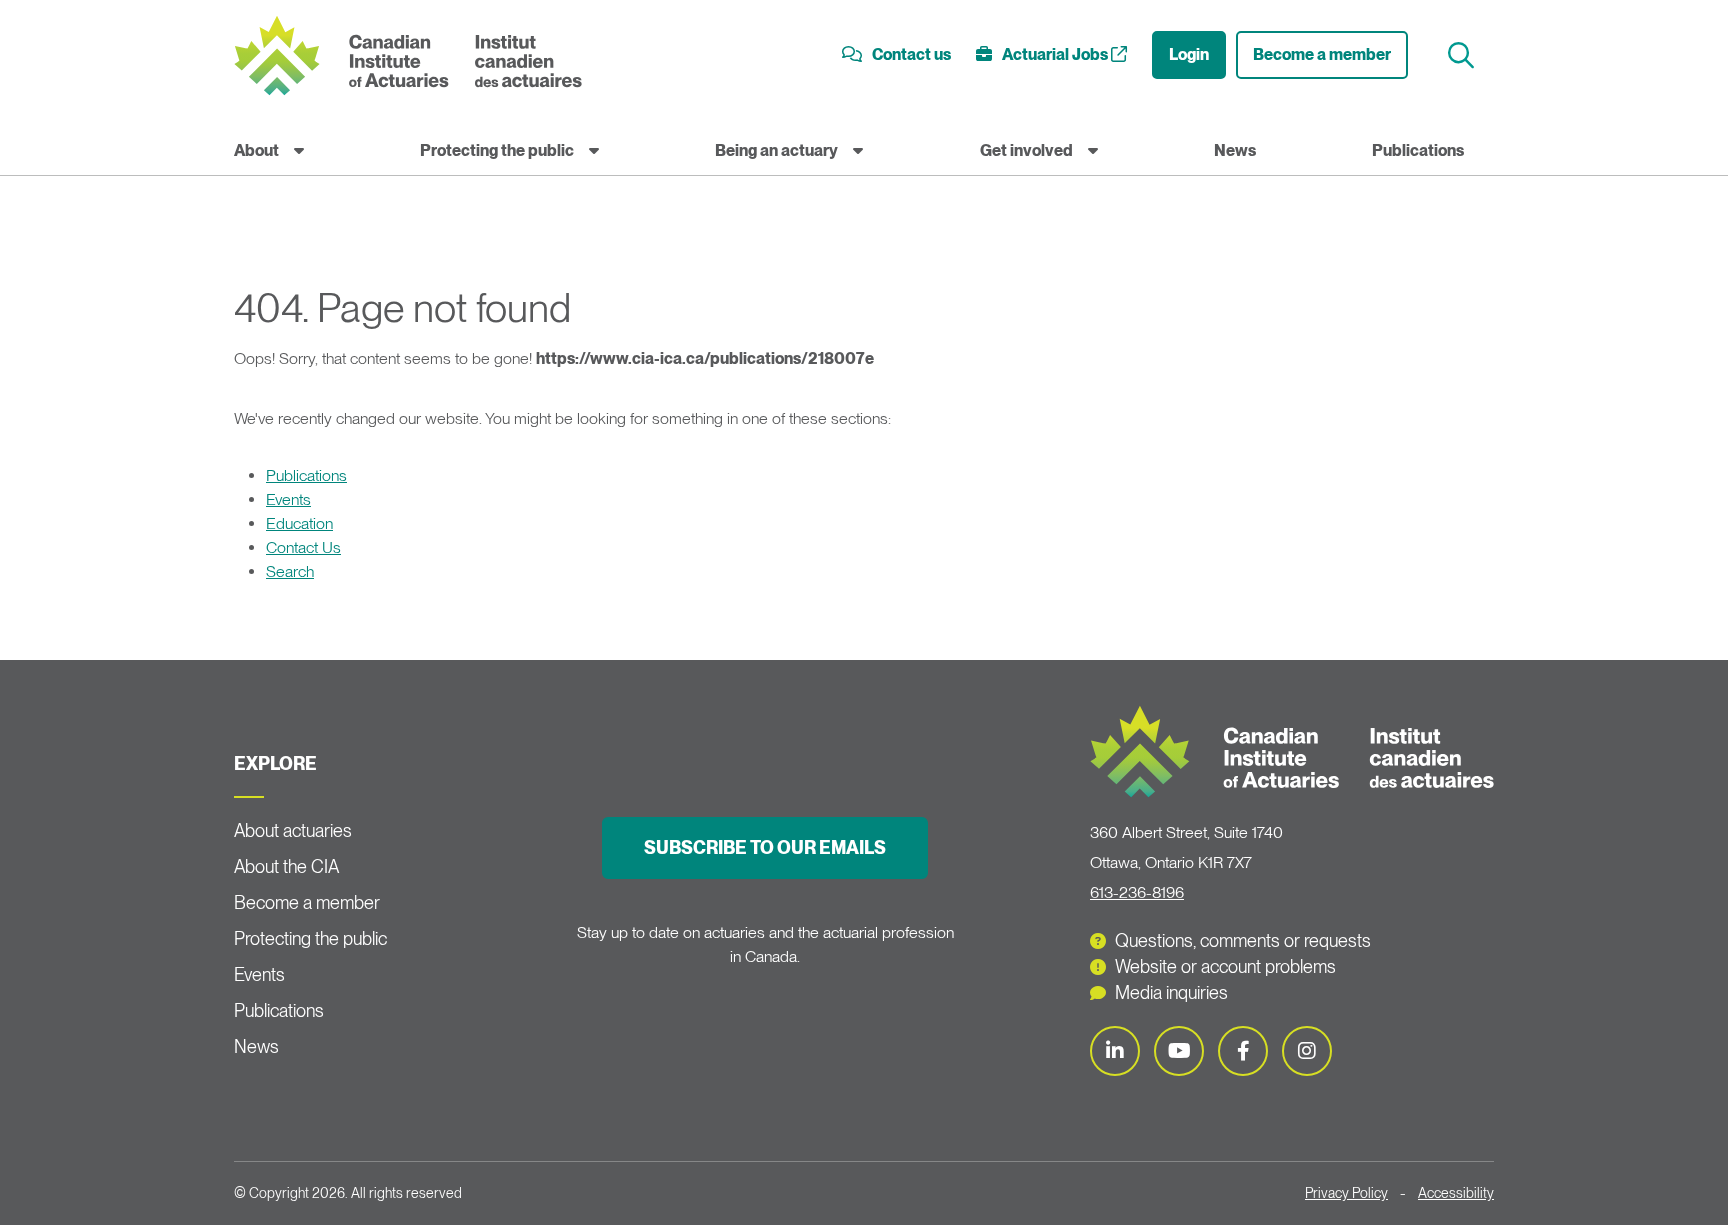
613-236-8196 (1137, 892)
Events (288, 499)
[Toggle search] (1463, 55)
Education (299, 523)
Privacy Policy (1346, 1193)
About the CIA (286, 866)
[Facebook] (1243, 1051)
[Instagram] (1307, 1051)
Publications (1418, 150)
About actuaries (293, 830)
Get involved (1026, 150)
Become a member (1322, 54)
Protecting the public (497, 150)
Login (1189, 54)
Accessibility (1456, 1193)
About (256, 150)
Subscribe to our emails (765, 847)
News (1235, 150)
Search (290, 571)
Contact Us (303, 547)
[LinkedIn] (1115, 1051)
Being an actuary (776, 150)
